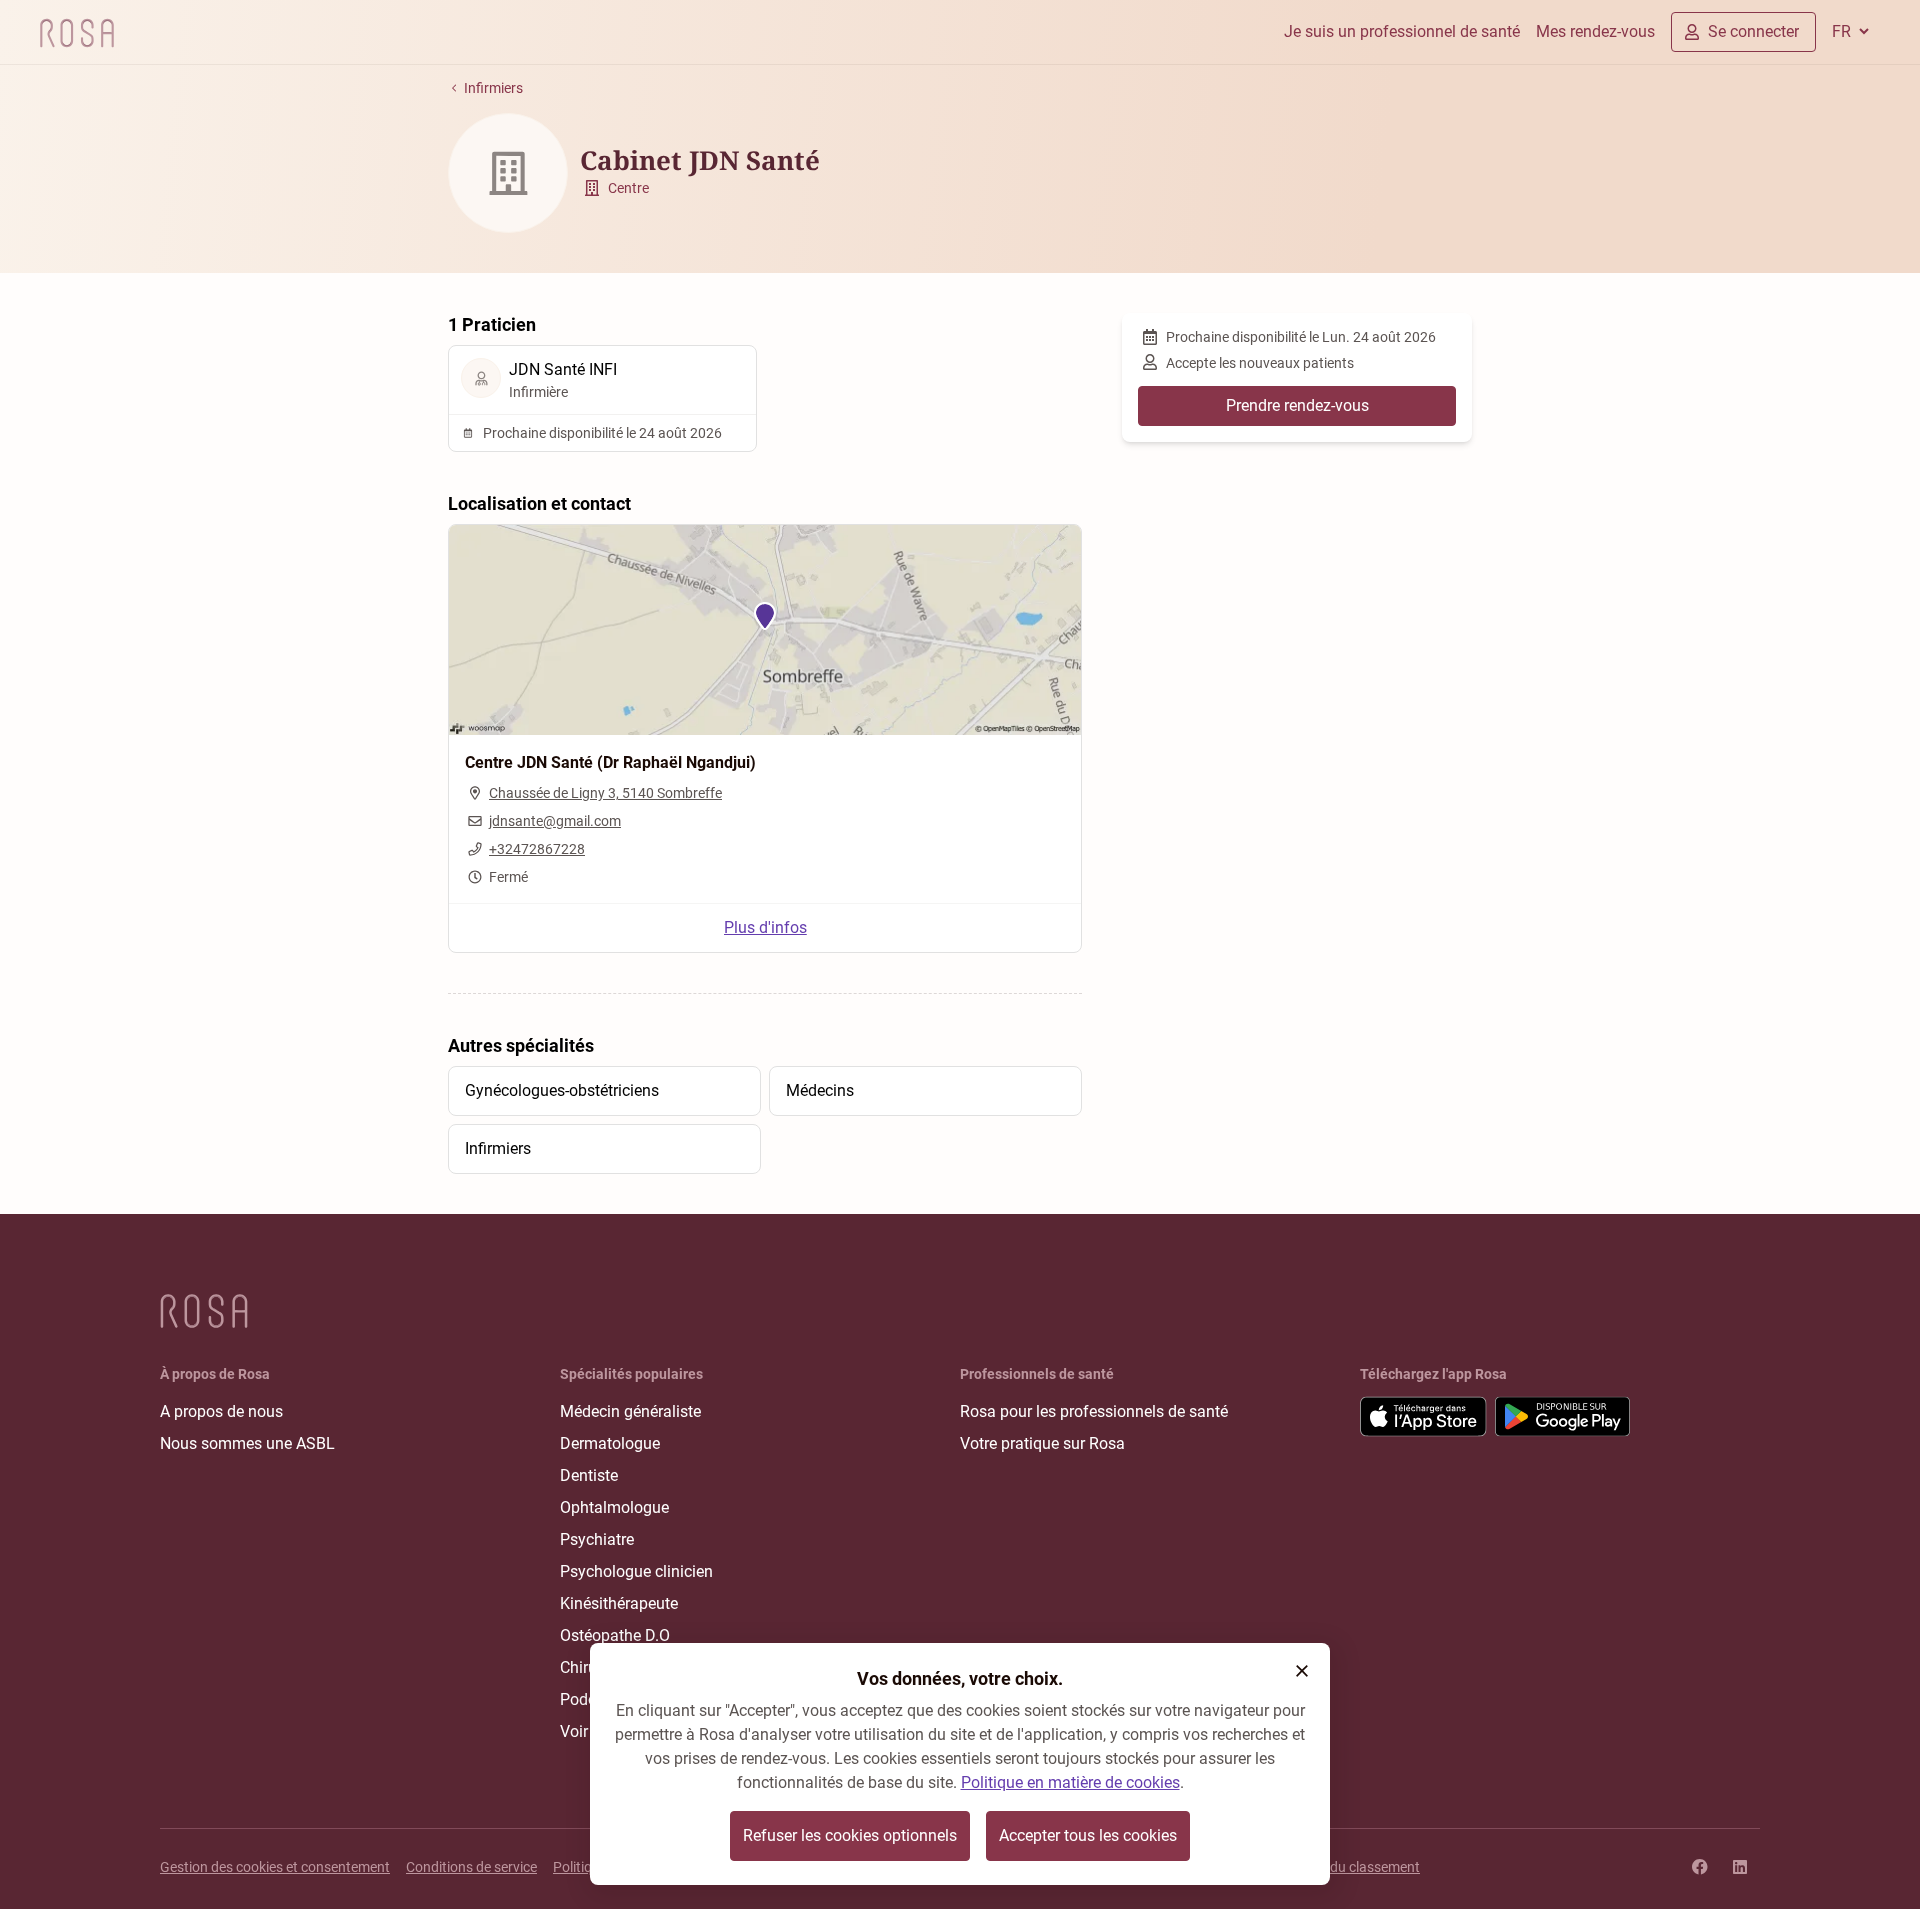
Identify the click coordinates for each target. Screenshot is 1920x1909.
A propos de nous (221, 1411)
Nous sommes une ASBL (247, 1443)
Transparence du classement (1331, 1867)
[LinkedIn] (1740, 1867)
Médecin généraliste (630, 1411)
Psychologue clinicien (636, 1571)
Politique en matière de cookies (1070, 1782)
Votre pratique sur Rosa (1042, 1443)
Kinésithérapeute (619, 1603)
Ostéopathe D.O (615, 1635)
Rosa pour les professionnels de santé (1094, 1411)
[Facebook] (1700, 1867)
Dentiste (589, 1475)
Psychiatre (597, 1539)
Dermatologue (610, 1443)
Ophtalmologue (614, 1507)
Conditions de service (471, 1867)
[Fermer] (1302, 1671)
